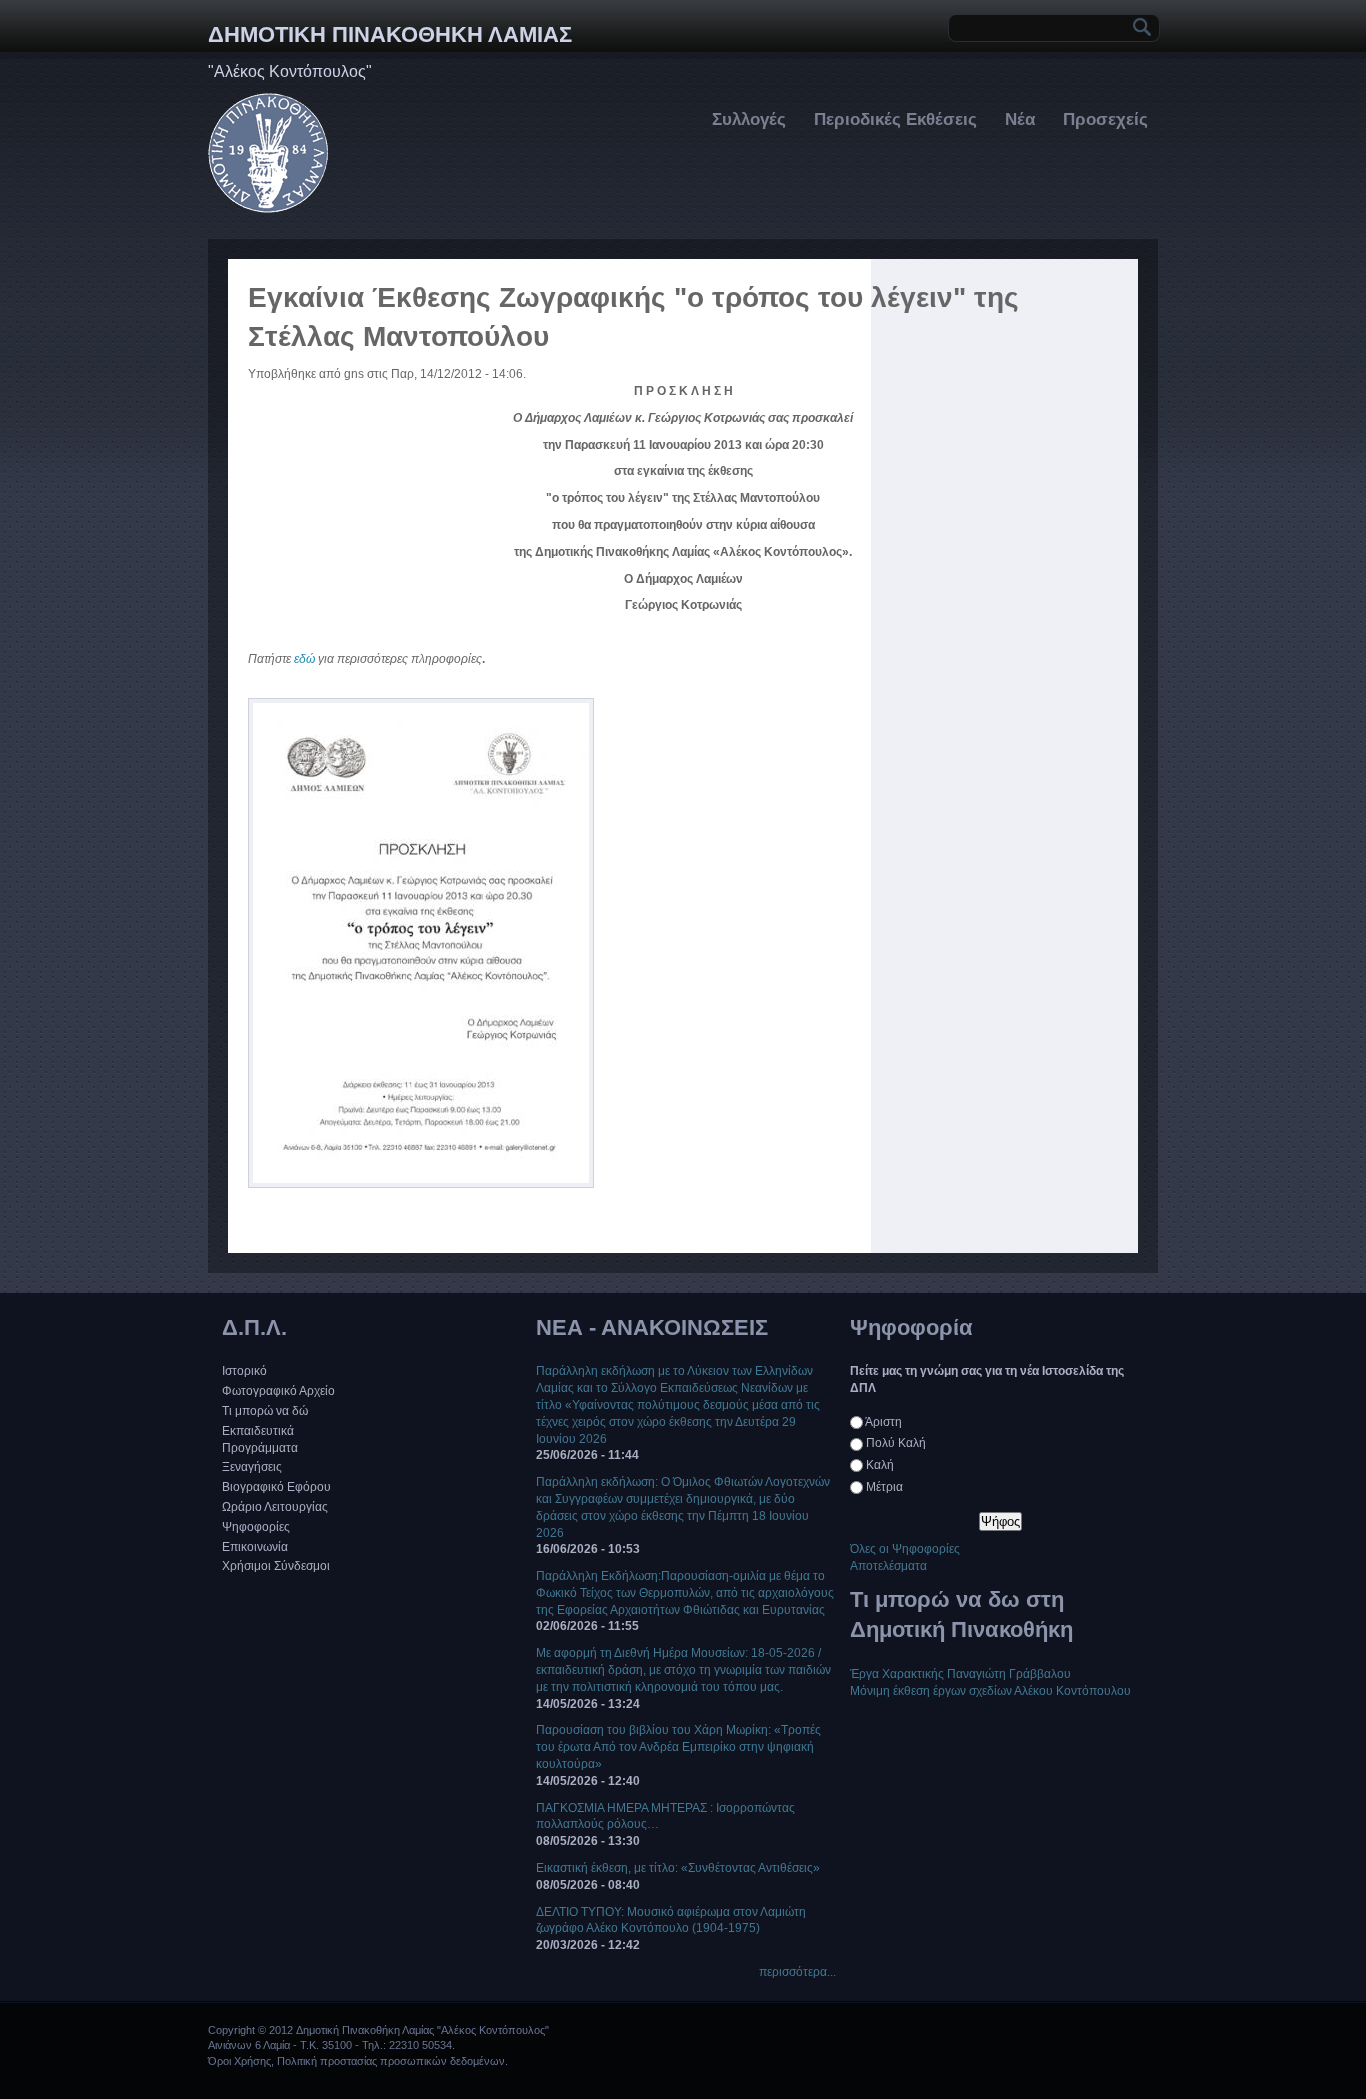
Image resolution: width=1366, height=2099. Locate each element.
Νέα (1020, 119)
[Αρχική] (268, 209)
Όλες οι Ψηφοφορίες (905, 1549)
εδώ (304, 659)
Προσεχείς (1105, 119)
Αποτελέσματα (888, 1566)
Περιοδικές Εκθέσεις (895, 119)
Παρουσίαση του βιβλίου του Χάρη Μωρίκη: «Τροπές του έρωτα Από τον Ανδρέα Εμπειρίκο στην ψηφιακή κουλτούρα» (678, 1747)
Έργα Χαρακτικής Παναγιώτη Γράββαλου (960, 1674)
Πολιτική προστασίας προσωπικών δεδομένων (391, 2061)
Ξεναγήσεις (252, 1467)
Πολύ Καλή (896, 1443)
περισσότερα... (797, 1972)
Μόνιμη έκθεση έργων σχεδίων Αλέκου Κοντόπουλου (990, 1691)
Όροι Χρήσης (239, 2061)
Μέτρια (884, 1487)
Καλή (880, 1465)
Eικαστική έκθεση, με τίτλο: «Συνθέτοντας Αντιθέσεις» (678, 1868)
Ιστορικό (244, 1371)
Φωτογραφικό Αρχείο (278, 1391)
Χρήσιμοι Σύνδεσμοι (276, 1566)
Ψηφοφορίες (256, 1527)
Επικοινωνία (255, 1547)
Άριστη (883, 1422)
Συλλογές (749, 119)
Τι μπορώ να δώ (265, 1411)
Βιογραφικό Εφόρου (276, 1487)
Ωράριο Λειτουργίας (275, 1507)
